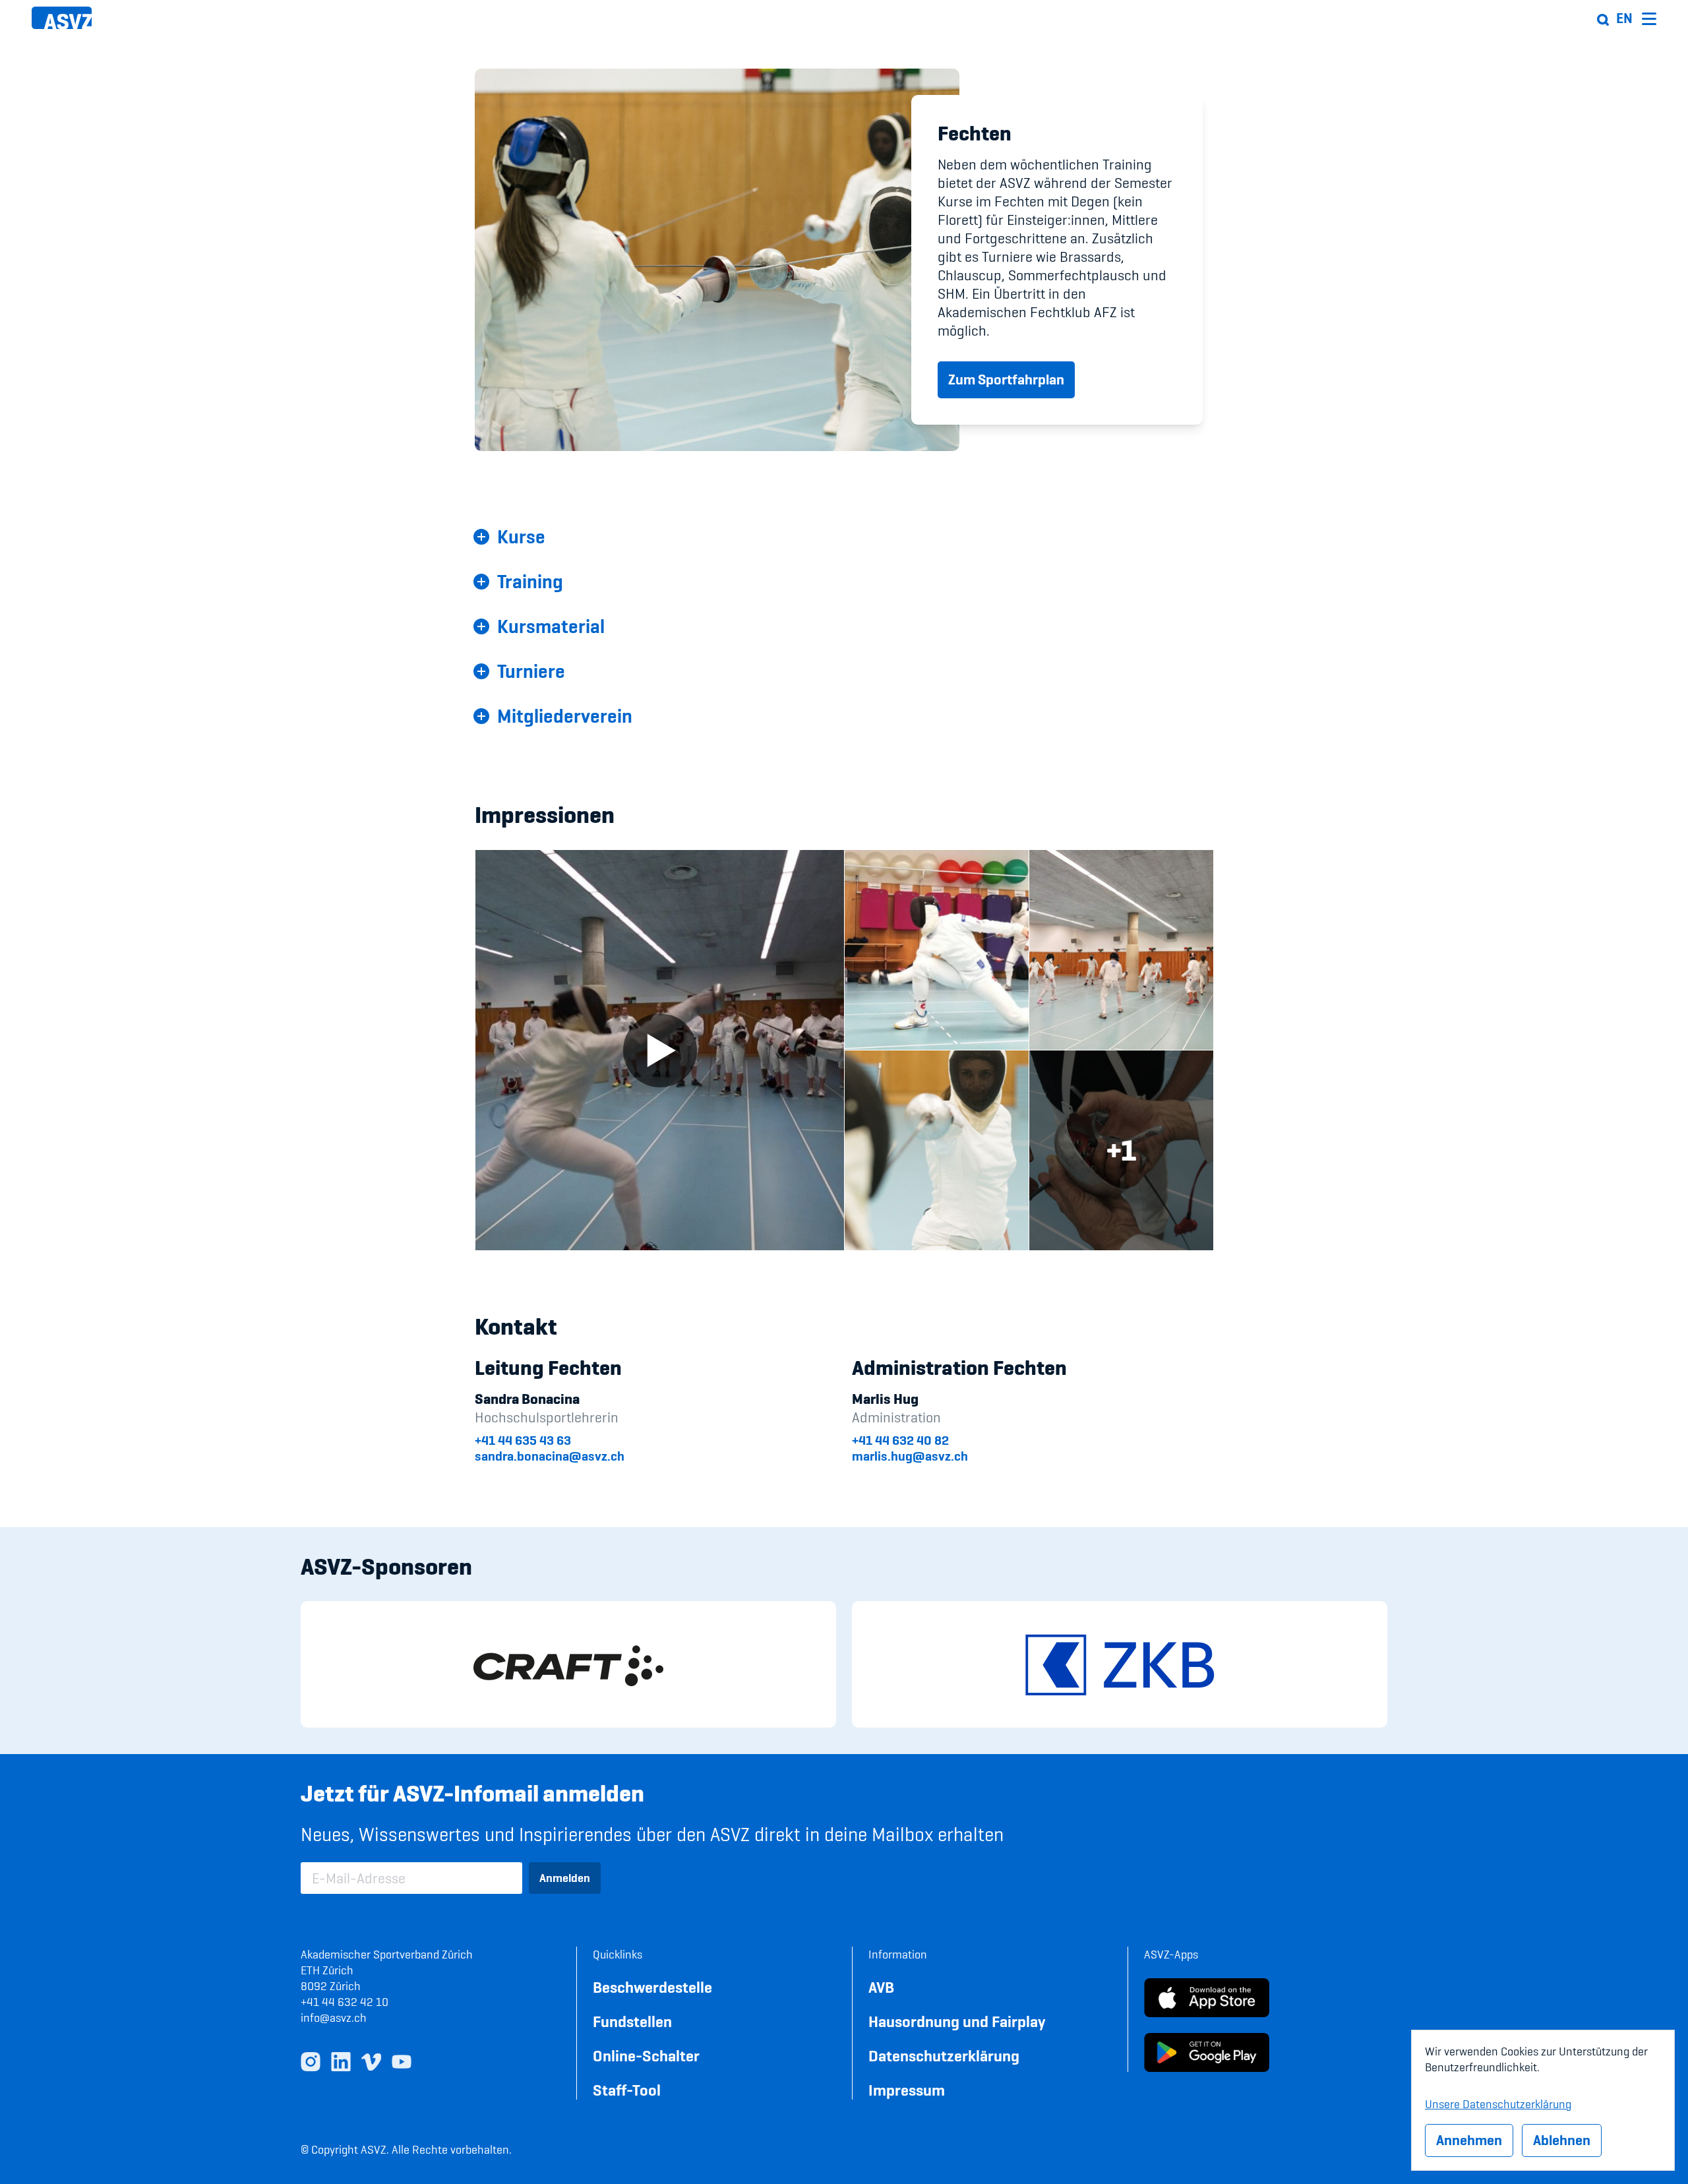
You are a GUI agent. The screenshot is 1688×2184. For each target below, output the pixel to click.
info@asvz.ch (334, 2017)
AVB (881, 1987)
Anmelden (565, 1878)
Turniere (531, 671)
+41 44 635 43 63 (523, 1440)
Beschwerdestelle (652, 1987)
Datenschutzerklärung (944, 2056)
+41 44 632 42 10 (345, 2002)
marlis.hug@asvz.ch (910, 1456)
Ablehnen (1562, 2140)
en (1624, 18)
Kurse (521, 537)
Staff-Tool (627, 2090)
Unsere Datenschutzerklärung (1498, 2102)
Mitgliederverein (565, 716)
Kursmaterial (551, 626)
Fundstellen (632, 2021)
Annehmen (1469, 2140)
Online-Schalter (646, 2056)
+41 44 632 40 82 (900, 1440)
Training (530, 582)
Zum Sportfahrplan (1006, 379)
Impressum (907, 2090)
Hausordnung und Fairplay (957, 2021)
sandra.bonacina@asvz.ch (550, 1456)
